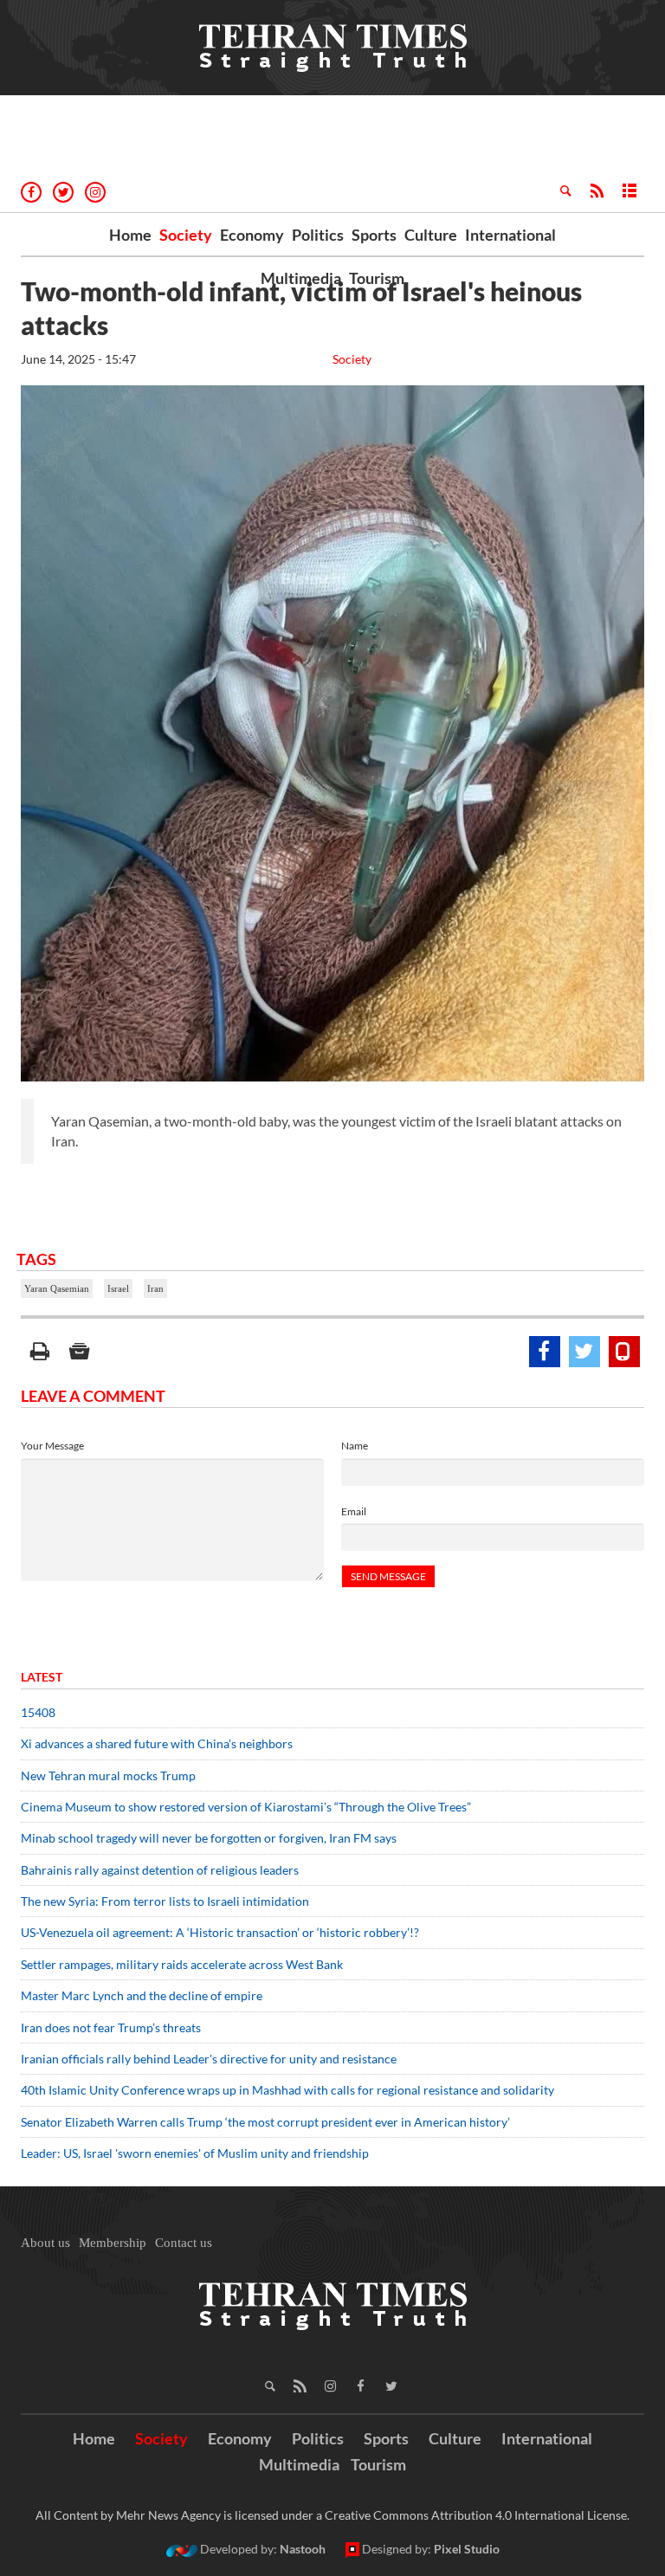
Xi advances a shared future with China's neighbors (157, 1743)
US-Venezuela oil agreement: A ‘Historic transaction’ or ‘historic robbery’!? (220, 1932)
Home (130, 235)
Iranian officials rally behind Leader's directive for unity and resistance (209, 2059)
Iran (155, 1288)
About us (45, 2243)
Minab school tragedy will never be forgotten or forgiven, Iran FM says (209, 1838)
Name (355, 1446)
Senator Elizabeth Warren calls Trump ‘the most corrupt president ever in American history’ (267, 2122)
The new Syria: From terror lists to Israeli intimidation (165, 1901)
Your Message (52, 1446)
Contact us (184, 2243)
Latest (42, 1677)
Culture (431, 235)
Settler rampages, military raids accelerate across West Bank (182, 1964)
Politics (318, 235)
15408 (38, 1712)
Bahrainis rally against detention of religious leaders (160, 1870)
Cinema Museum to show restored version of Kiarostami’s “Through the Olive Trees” (246, 1807)
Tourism (377, 278)
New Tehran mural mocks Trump (108, 1775)
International (510, 235)
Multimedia (301, 278)
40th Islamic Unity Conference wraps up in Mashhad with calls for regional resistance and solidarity (287, 2090)
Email (354, 1511)
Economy (252, 235)
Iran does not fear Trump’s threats (111, 2027)
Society (186, 235)
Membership (113, 2243)
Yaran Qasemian (57, 1288)
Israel (118, 1288)
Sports (374, 235)
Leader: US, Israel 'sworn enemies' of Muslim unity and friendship (195, 2153)
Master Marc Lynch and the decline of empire (142, 1995)
